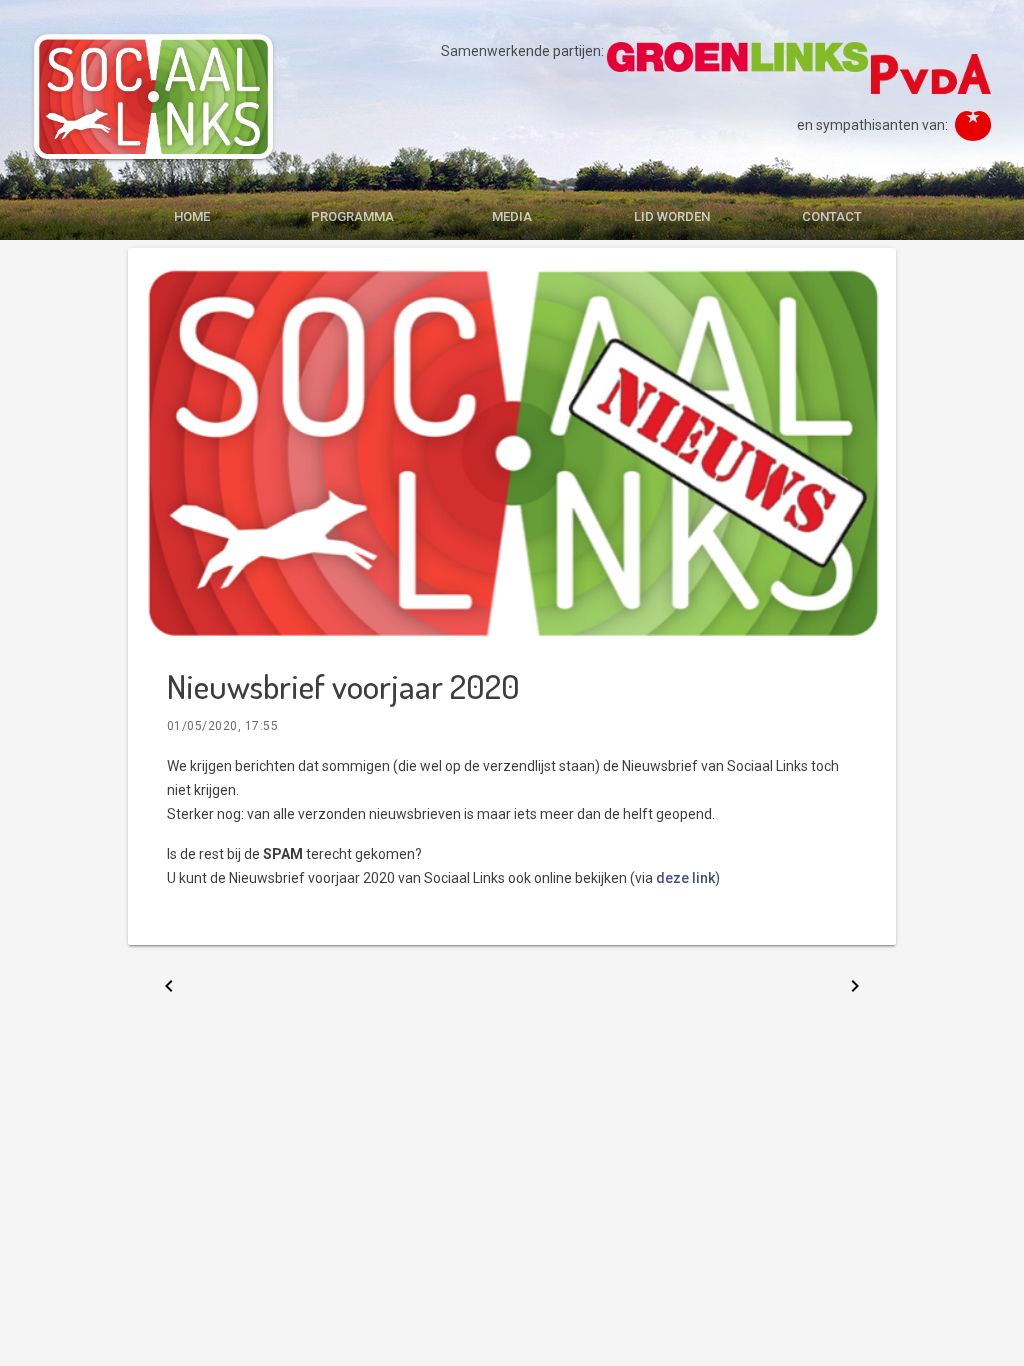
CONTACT (832, 216)
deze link (685, 878)
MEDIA (512, 216)
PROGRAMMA (352, 216)
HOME (192, 216)
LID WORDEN (672, 216)
